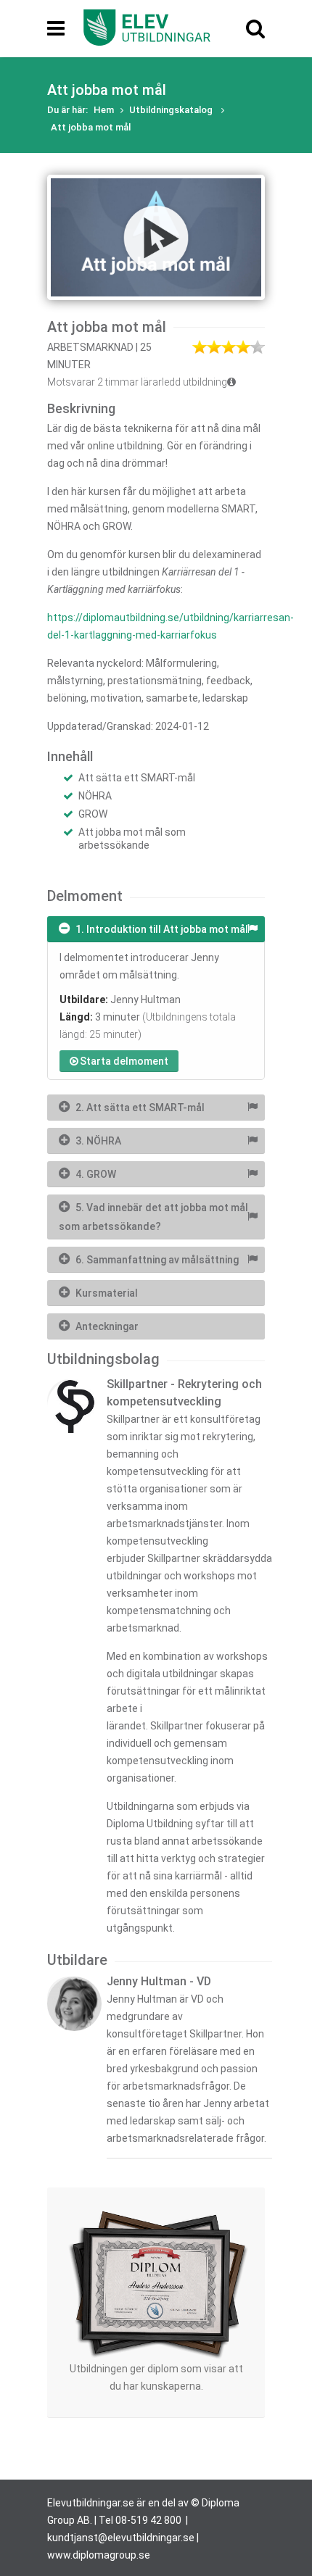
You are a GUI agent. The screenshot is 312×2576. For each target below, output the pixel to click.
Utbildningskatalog (172, 110)
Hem (104, 110)
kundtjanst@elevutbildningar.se (121, 2538)
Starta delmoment (124, 1061)
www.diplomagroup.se (99, 2555)
